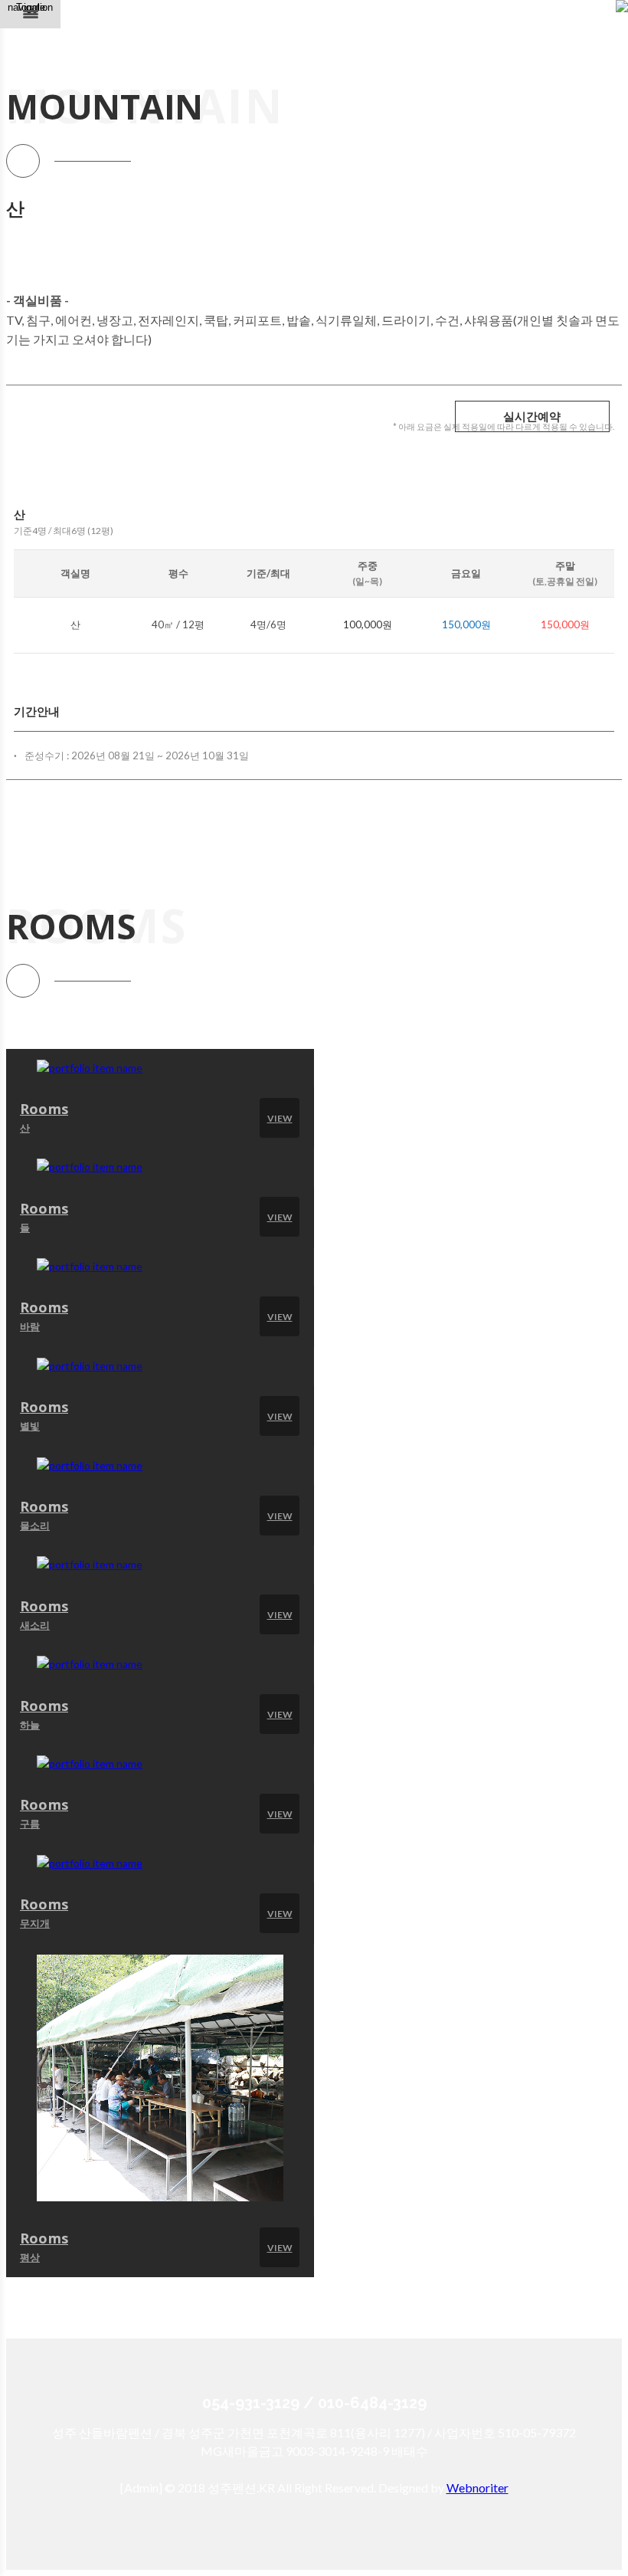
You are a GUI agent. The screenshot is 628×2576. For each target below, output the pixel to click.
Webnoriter (478, 2488)
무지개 (35, 1923)
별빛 (30, 1426)
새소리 (35, 1625)
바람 (30, 1326)
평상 (30, 2257)
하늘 (30, 1725)
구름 (30, 1824)
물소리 (35, 1526)
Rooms (44, 1109)
